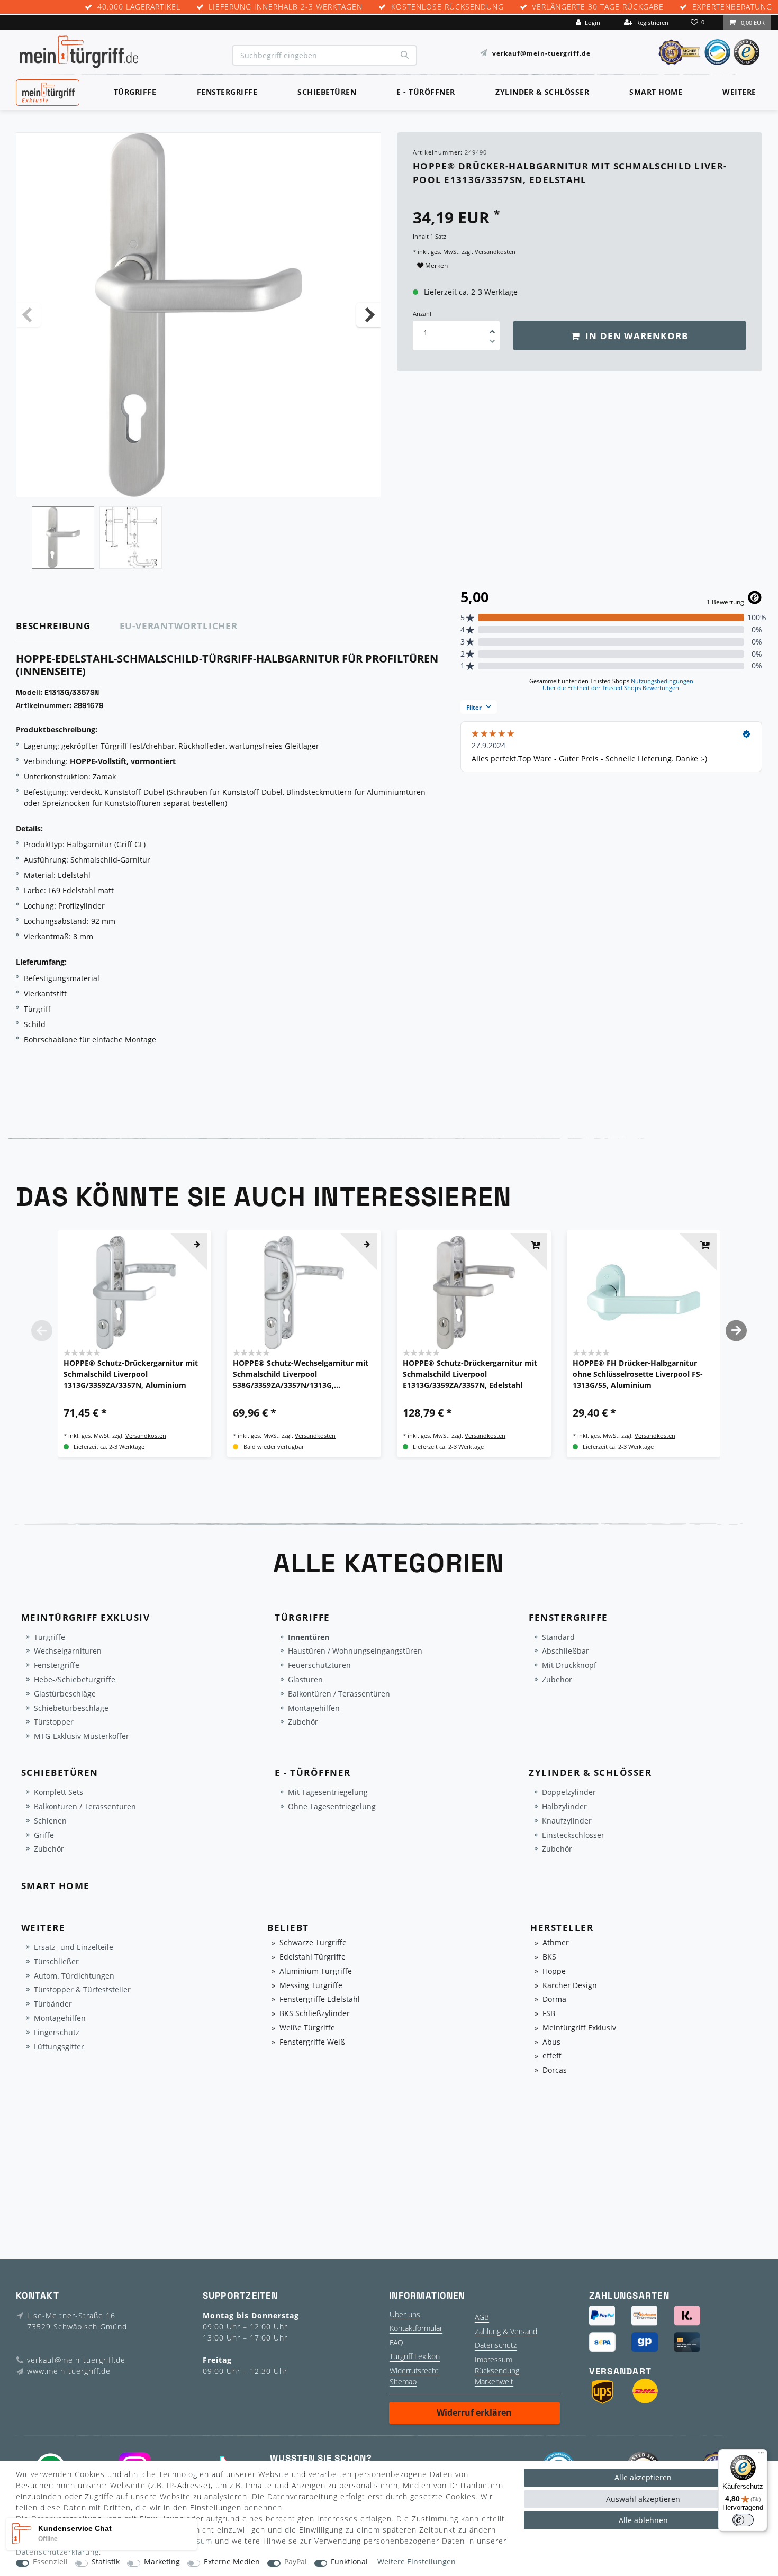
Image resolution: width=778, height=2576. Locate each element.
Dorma (554, 1999)
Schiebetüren (327, 92)
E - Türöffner (426, 92)
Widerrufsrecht (414, 2370)
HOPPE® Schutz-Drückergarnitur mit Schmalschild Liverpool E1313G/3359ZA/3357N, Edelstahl (470, 1374)
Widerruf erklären (474, 2412)
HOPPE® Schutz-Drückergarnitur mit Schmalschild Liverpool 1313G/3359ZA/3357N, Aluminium (131, 1374)
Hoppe (554, 1971)
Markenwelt (494, 2382)
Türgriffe (135, 92)
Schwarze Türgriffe (313, 1943)
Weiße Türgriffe (307, 2028)
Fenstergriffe (227, 92)
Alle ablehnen (643, 2520)
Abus (551, 2042)
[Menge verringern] (492, 343)
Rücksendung (497, 2370)
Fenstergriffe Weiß (312, 2042)
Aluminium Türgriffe (316, 1971)
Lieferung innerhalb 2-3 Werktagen (286, 7)
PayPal (296, 2562)
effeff (552, 2056)
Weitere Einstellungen (417, 2562)
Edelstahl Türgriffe (313, 1957)
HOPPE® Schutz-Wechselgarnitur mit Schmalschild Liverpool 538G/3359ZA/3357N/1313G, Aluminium (301, 1374)
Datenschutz (496, 2345)
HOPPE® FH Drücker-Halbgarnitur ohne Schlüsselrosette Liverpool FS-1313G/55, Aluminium (638, 1374)
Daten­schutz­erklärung (57, 2552)
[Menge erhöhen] (492, 328)
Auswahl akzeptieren (643, 2499)
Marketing (162, 2562)
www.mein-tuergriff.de (69, 2371)
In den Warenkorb (635, 336)
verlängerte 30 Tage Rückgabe (598, 7)
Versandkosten (494, 252)
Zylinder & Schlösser (542, 92)
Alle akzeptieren (643, 2477)
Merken (436, 265)
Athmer (556, 1943)
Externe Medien (232, 2562)
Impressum (494, 2359)
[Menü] (761, 2455)
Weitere (739, 92)
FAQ (396, 2342)
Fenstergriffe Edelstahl (320, 1999)
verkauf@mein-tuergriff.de (541, 53)
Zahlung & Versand (506, 2331)
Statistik (106, 2562)
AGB (482, 2317)
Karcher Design (570, 1986)
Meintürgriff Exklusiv (579, 2028)
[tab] (68, 626)
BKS (549, 1957)
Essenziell (50, 2562)
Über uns (405, 2314)
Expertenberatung (732, 7)
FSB (549, 2014)
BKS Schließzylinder (315, 2014)
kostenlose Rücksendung (447, 7)
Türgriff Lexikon (415, 2356)
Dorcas (555, 2070)
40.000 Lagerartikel (139, 7)
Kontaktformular (416, 2328)
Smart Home (656, 92)
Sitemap (403, 2382)
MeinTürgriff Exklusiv (47, 91)
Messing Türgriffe (311, 1986)
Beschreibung (53, 626)
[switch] (743, 2520)
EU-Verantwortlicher (179, 626)
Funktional (349, 2562)
